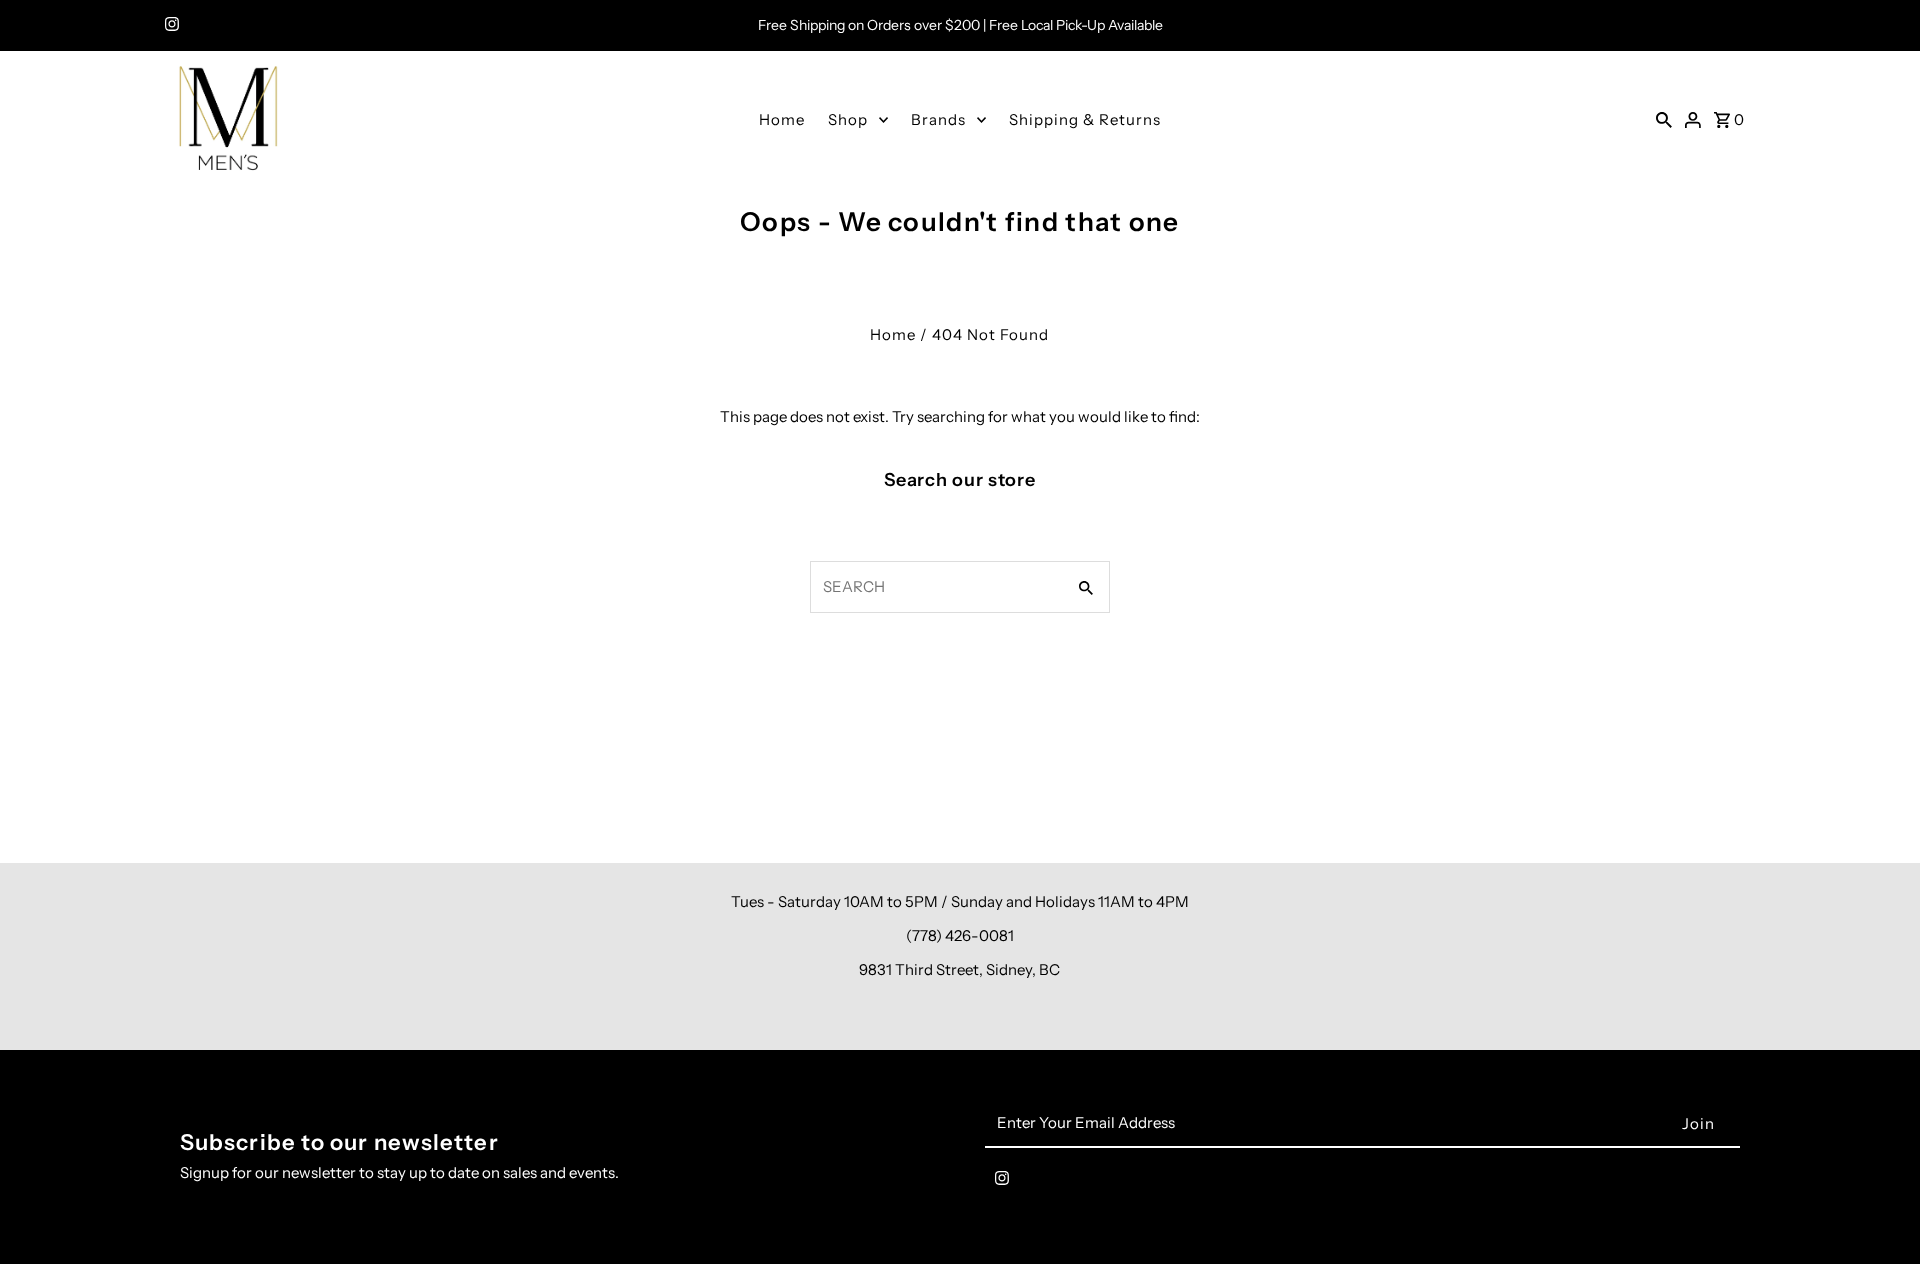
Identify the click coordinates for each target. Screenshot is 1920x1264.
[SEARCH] (1664, 119)
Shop (848, 119)
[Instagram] (169, 26)
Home (782, 119)
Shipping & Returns (1085, 119)
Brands (938, 119)
